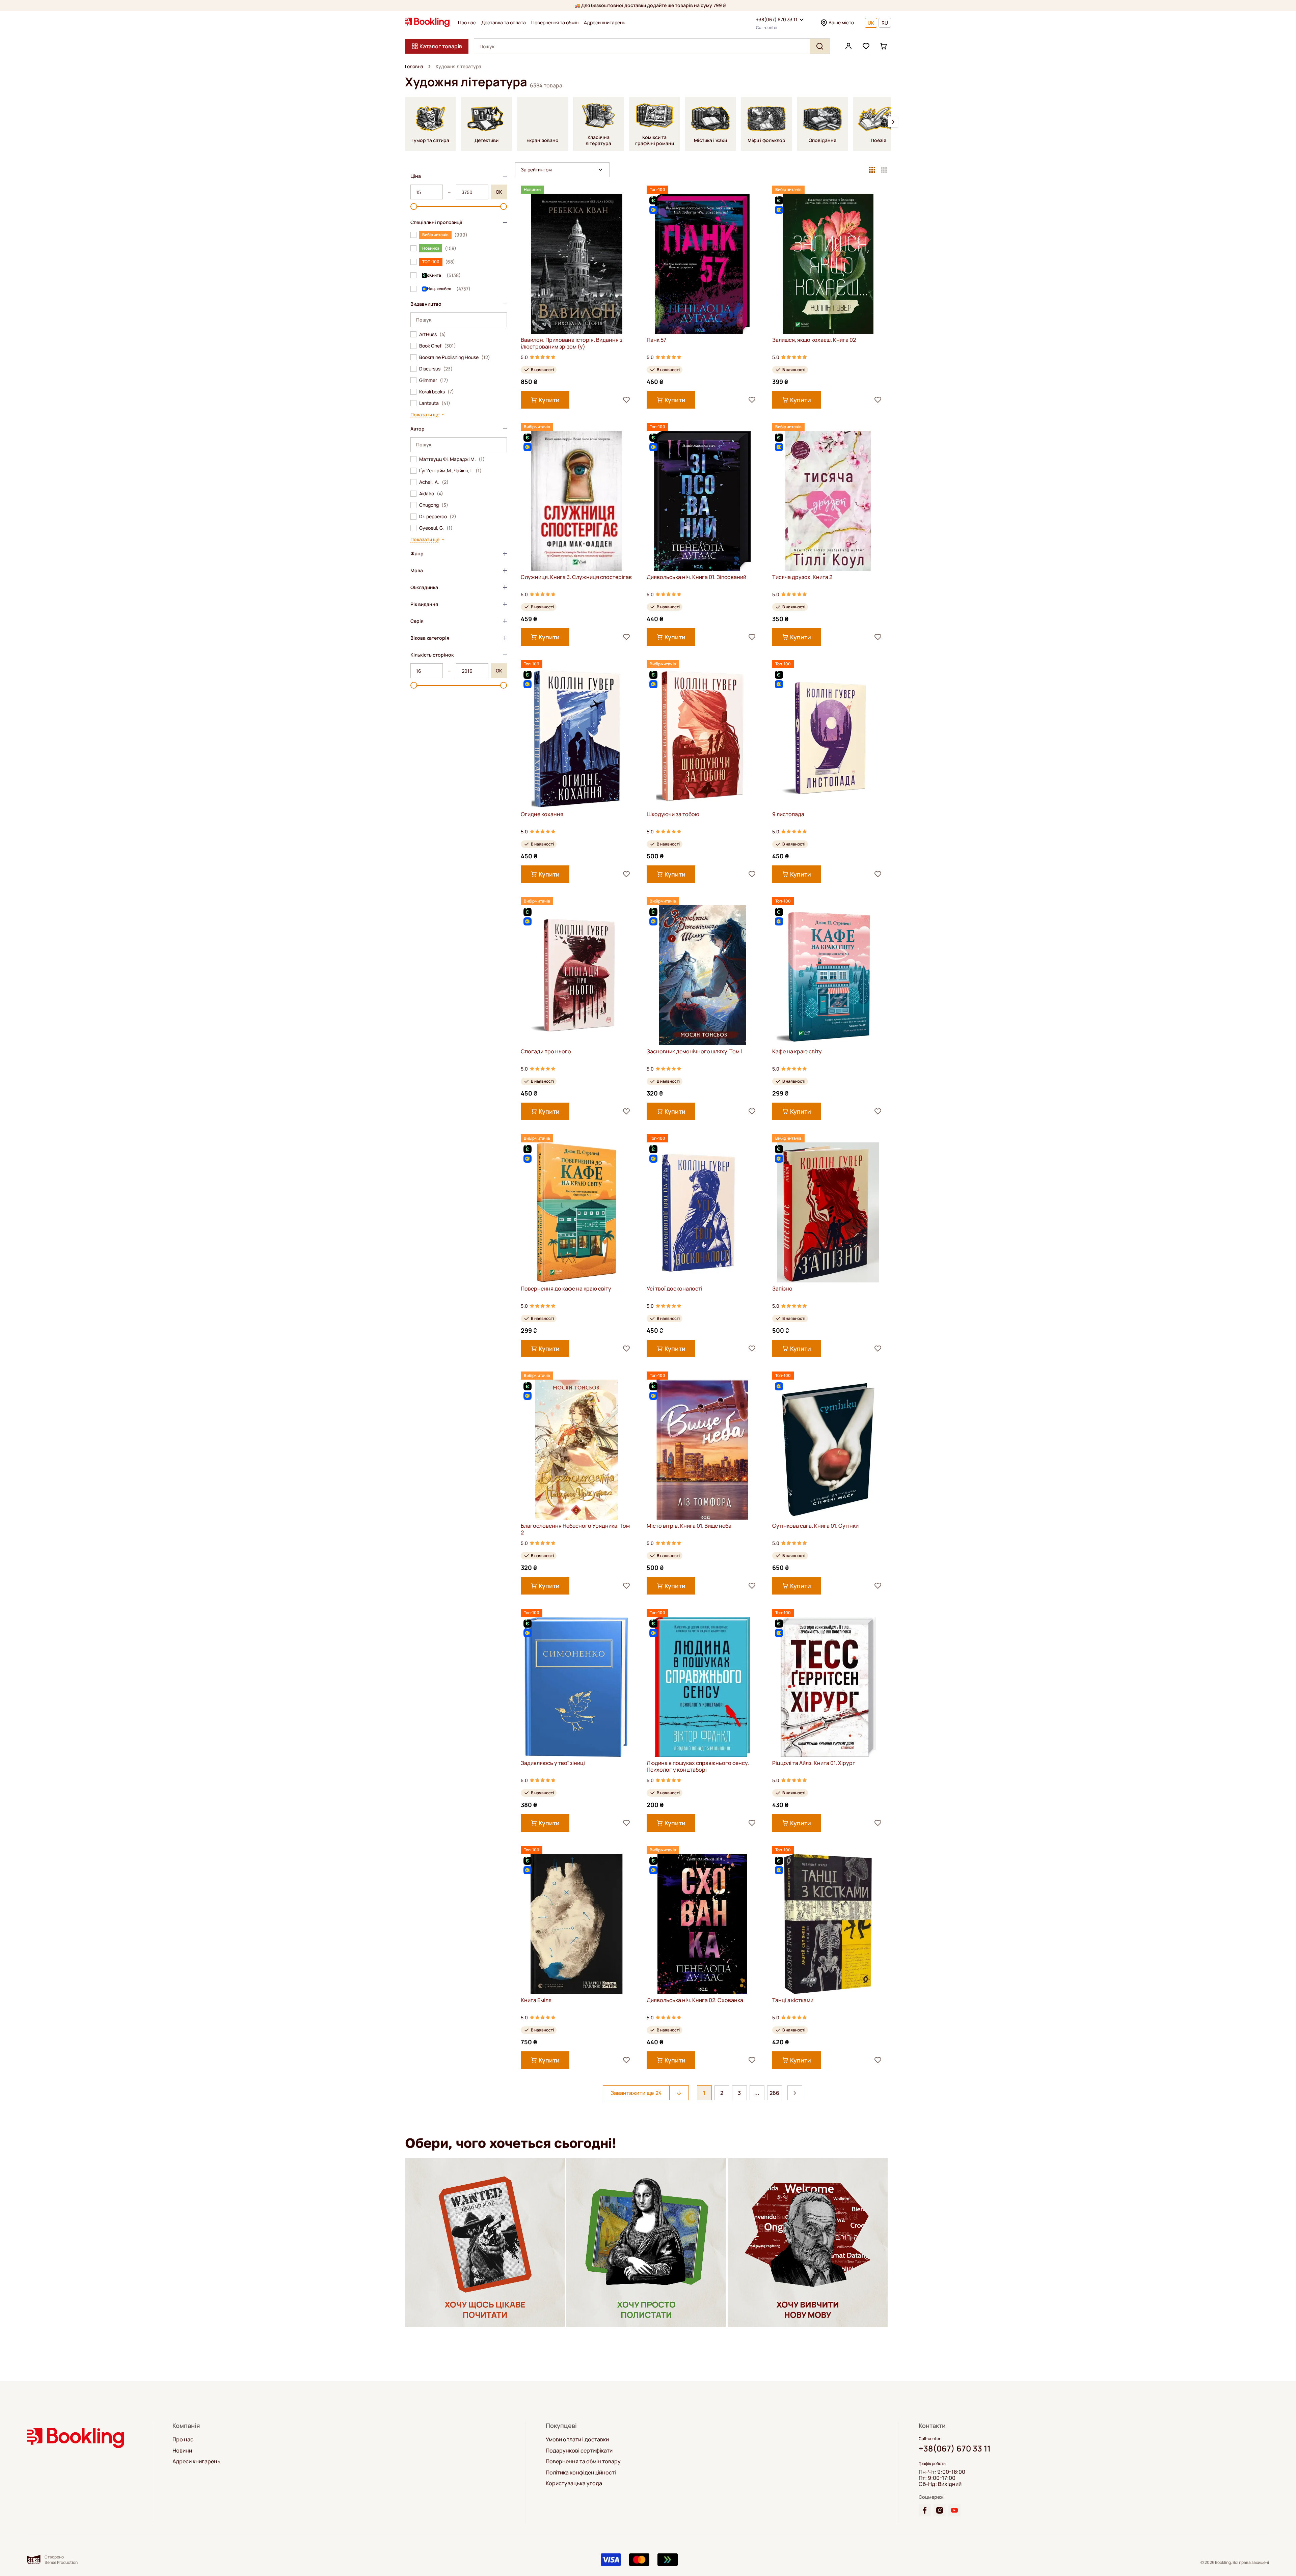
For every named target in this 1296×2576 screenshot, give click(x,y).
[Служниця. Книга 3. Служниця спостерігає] (577, 501)
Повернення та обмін (555, 23)
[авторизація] (848, 46)
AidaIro (431, 494)
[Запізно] (828, 1212)
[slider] (414, 206)
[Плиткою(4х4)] (884, 170)
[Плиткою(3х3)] (872, 170)
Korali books (437, 392)
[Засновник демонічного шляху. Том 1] (703, 975)
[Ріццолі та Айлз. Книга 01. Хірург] (828, 1687)
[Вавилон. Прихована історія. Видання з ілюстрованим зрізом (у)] (577, 264)
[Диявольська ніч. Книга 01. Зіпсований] (703, 501)
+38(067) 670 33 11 (777, 19)
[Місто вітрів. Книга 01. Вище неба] (703, 1450)
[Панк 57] (703, 264)
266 (774, 2093)
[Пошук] (820, 46)
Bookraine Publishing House (455, 357)
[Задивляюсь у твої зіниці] (577, 1687)
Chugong (434, 505)
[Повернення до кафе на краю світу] (577, 1212)
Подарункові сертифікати (579, 2450)
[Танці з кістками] (828, 1924)
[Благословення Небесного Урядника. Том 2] (577, 1450)
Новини (182, 2450)
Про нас (467, 23)
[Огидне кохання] (577, 738)
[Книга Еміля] (577, 1924)
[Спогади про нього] (577, 975)
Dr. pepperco (438, 517)
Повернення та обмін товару (583, 2461)
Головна (414, 66)
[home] (429, 66)
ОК (499, 192)
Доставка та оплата (504, 23)
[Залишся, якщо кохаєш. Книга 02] (828, 264)
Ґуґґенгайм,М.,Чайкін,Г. (450, 471)
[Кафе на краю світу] (828, 975)
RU (885, 23)
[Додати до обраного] (626, 400)
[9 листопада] (828, 738)
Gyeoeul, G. (436, 528)
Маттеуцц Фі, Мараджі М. (452, 459)
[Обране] (866, 46)
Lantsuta (435, 403)
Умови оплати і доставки (577, 2439)
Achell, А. (434, 482)
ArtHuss (433, 334)
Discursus (436, 369)
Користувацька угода (574, 2483)
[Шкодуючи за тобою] (703, 738)
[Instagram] (940, 2510)
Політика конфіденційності (581, 2472)
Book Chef (438, 346)
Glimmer (434, 380)
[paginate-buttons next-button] (795, 2093)
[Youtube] (954, 2510)
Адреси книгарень (605, 23)
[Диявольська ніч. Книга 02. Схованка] (703, 1924)
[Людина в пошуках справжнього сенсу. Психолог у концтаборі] (703, 1687)
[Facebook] (925, 2510)
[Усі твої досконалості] (703, 1212)
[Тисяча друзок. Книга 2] (828, 501)
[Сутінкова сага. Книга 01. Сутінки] (828, 1450)
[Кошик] (884, 46)
